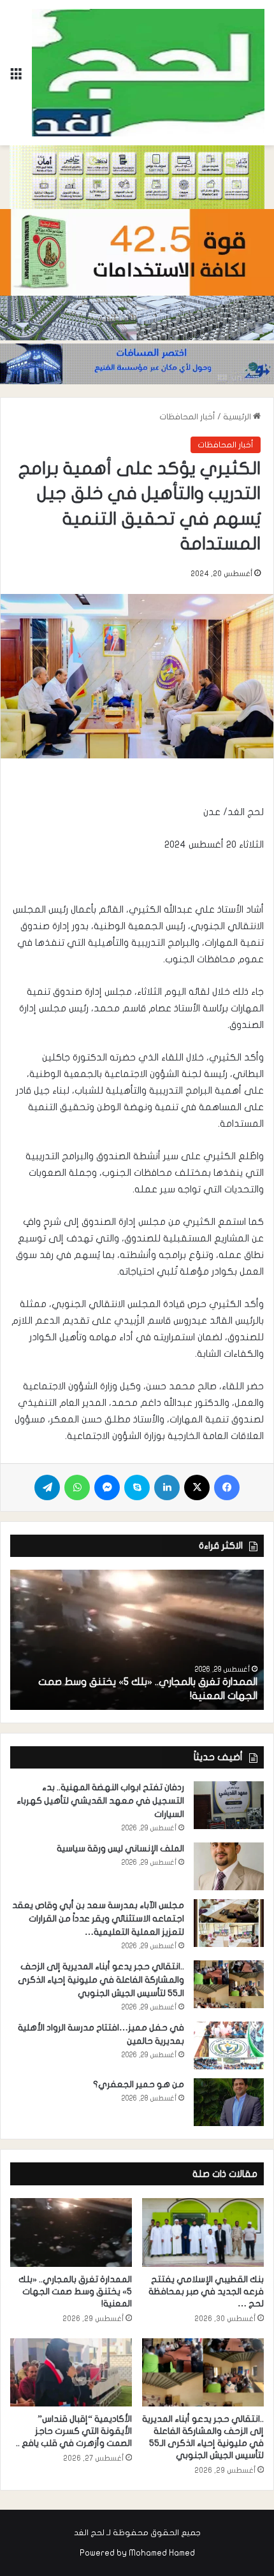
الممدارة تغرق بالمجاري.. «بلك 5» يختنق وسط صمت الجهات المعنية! (75, 2291)
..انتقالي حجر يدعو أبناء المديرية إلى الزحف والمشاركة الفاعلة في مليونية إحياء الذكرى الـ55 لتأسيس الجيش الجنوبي (101, 1980)
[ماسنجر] (107, 1487)
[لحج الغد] (148, 73)
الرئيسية (238, 417)
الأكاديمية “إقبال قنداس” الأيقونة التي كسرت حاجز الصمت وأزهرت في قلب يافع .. (73, 2431)
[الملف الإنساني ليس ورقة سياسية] (229, 1866)
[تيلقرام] (47, 1487)
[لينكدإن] (167, 1487)
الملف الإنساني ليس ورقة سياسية (120, 1849)
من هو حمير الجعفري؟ (139, 2084)
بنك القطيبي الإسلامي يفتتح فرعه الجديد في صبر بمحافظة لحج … (206, 2291)
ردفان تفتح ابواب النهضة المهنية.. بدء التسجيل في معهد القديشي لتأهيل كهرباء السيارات (100, 1801)
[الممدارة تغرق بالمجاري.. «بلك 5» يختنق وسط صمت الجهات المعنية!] (137, 1640)
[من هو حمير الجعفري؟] (229, 2102)
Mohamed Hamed (162, 2553)
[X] (197, 1487)
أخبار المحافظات (187, 417)
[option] (137, 1640)
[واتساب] (77, 1487)
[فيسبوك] (227, 1487)
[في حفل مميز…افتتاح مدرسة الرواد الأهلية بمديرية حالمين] (229, 2045)
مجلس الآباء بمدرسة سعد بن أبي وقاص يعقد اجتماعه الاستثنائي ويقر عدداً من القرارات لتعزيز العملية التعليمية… (98, 1919)
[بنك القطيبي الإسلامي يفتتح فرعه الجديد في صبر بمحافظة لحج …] (203, 2232)
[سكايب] (137, 1487)
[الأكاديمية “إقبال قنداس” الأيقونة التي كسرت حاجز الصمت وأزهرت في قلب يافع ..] (71, 2373)
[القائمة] (16, 77)
